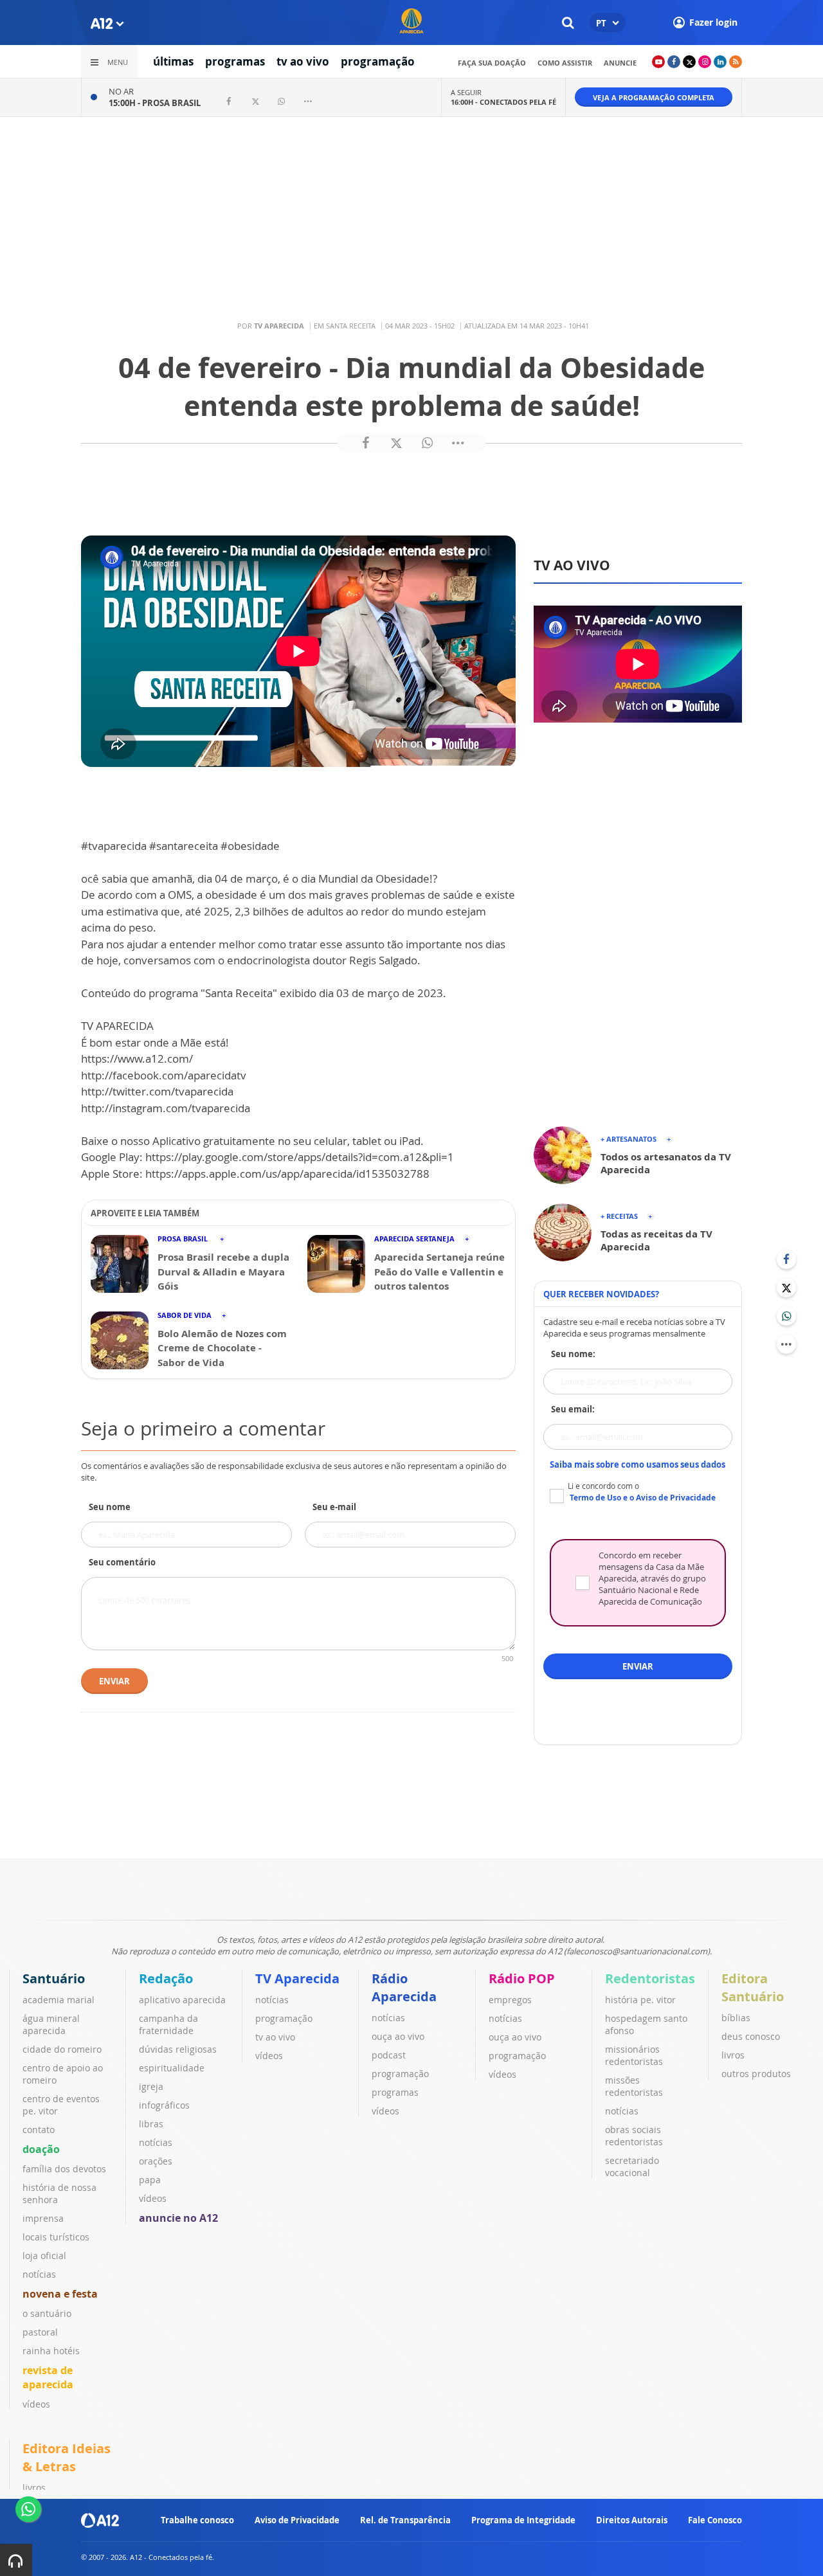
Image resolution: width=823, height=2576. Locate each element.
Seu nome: (573, 1354)
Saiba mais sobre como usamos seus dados (638, 1464)
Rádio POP (522, 1978)
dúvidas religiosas (178, 2049)
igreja (151, 2086)
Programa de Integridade (523, 2520)
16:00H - (503, 102)
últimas (173, 61)
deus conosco (751, 2036)
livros (733, 2055)
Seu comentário (122, 1562)
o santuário (47, 2313)
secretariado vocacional (632, 2166)
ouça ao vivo (398, 2036)
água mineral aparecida (51, 2024)
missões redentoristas (634, 2086)
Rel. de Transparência (405, 2520)
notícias (39, 2274)
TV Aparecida (297, 1978)
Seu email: (573, 1409)
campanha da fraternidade (168, 2024)
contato (39, 2130)
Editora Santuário (753, 1987)
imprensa (43, 2218)
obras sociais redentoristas (634, 2136)
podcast (389, 2055)
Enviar (114, 1681)
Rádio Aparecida (404, 1987)
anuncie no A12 (178, 2218)
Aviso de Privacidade (297, 2520)
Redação (166, 1978)
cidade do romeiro (62, 2049)
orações (156, 2161)
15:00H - (155, 103)
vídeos (36, 2404)
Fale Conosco (715, 2520)
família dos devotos (64, 2169)
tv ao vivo (303, 61)
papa (150, 2180)
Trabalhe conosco (197, 2520)
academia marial (59, 2000)
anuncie (620, 63)
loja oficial (44, 2256)
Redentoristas (650, 1978)
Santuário (54, 1978)
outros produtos (756, 2074)
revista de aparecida (48, 2377)
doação (41, 2149)
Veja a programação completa (654, 97)
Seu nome (110, 1507)
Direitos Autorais (632, 2520)
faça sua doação (492, 63)
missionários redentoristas (634, 2055)
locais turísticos (56, 2237)
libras (151, 2124)
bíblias (736, 2018)
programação (378, 61)
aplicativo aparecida (182, 2000)
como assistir (565, 63)
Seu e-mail (334, 1507)
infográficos (164, 2105)
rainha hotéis (51, 2351)
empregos (510, 2000)
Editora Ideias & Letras (67, 2457)
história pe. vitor (640, 2000)
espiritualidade (172, 2068)
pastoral (40, 2332)
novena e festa (60, 2294)
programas (235, 61)
